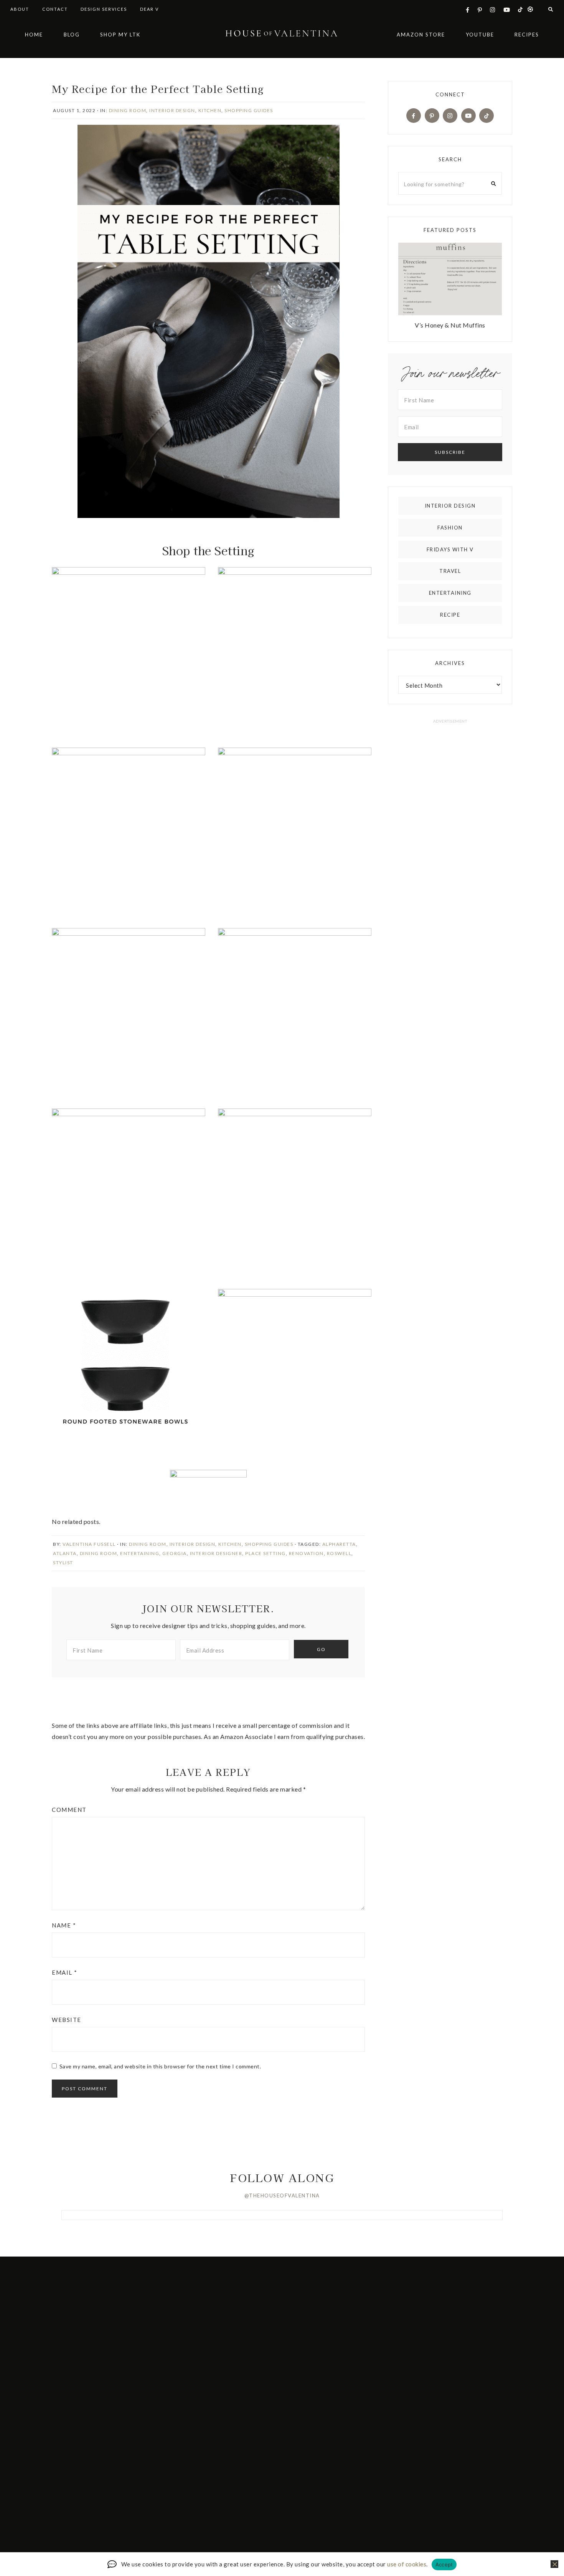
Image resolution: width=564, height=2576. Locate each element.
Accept (444, 2564)
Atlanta (65, 1553)
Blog (72, 35)
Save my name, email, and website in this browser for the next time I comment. (160, 2066)
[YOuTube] (468, 115)
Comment (69, 1810)
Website (67, 2020)
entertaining (140, 1553)
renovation (306, 1553)
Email (65, 1972)
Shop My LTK (120, 35)
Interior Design (172, 110)
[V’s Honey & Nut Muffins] (450, 280)
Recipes (527, 35)
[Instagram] (450, 115)
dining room (99, 1553)
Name (64, 1925)
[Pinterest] (432, 115)
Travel (450, 571)
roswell (339, 1553)
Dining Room (128, 110)
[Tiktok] (486, 115)
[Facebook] (414, 115)
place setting (266, 1553)
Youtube (480, 35)
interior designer (216, 1553)
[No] (554, 2564)
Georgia (175, 1553)
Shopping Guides (249, 110)
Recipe (450, 615)
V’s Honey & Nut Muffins (450, 325)
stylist (63, 1563)
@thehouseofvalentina (282, 2195)
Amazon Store (421, 35)
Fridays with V (450, 549)
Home (34, 35)
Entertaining (450, 593)
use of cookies (407, 2564)
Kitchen (210, 110)
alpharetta (339, 1544)
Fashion (450, 528)
